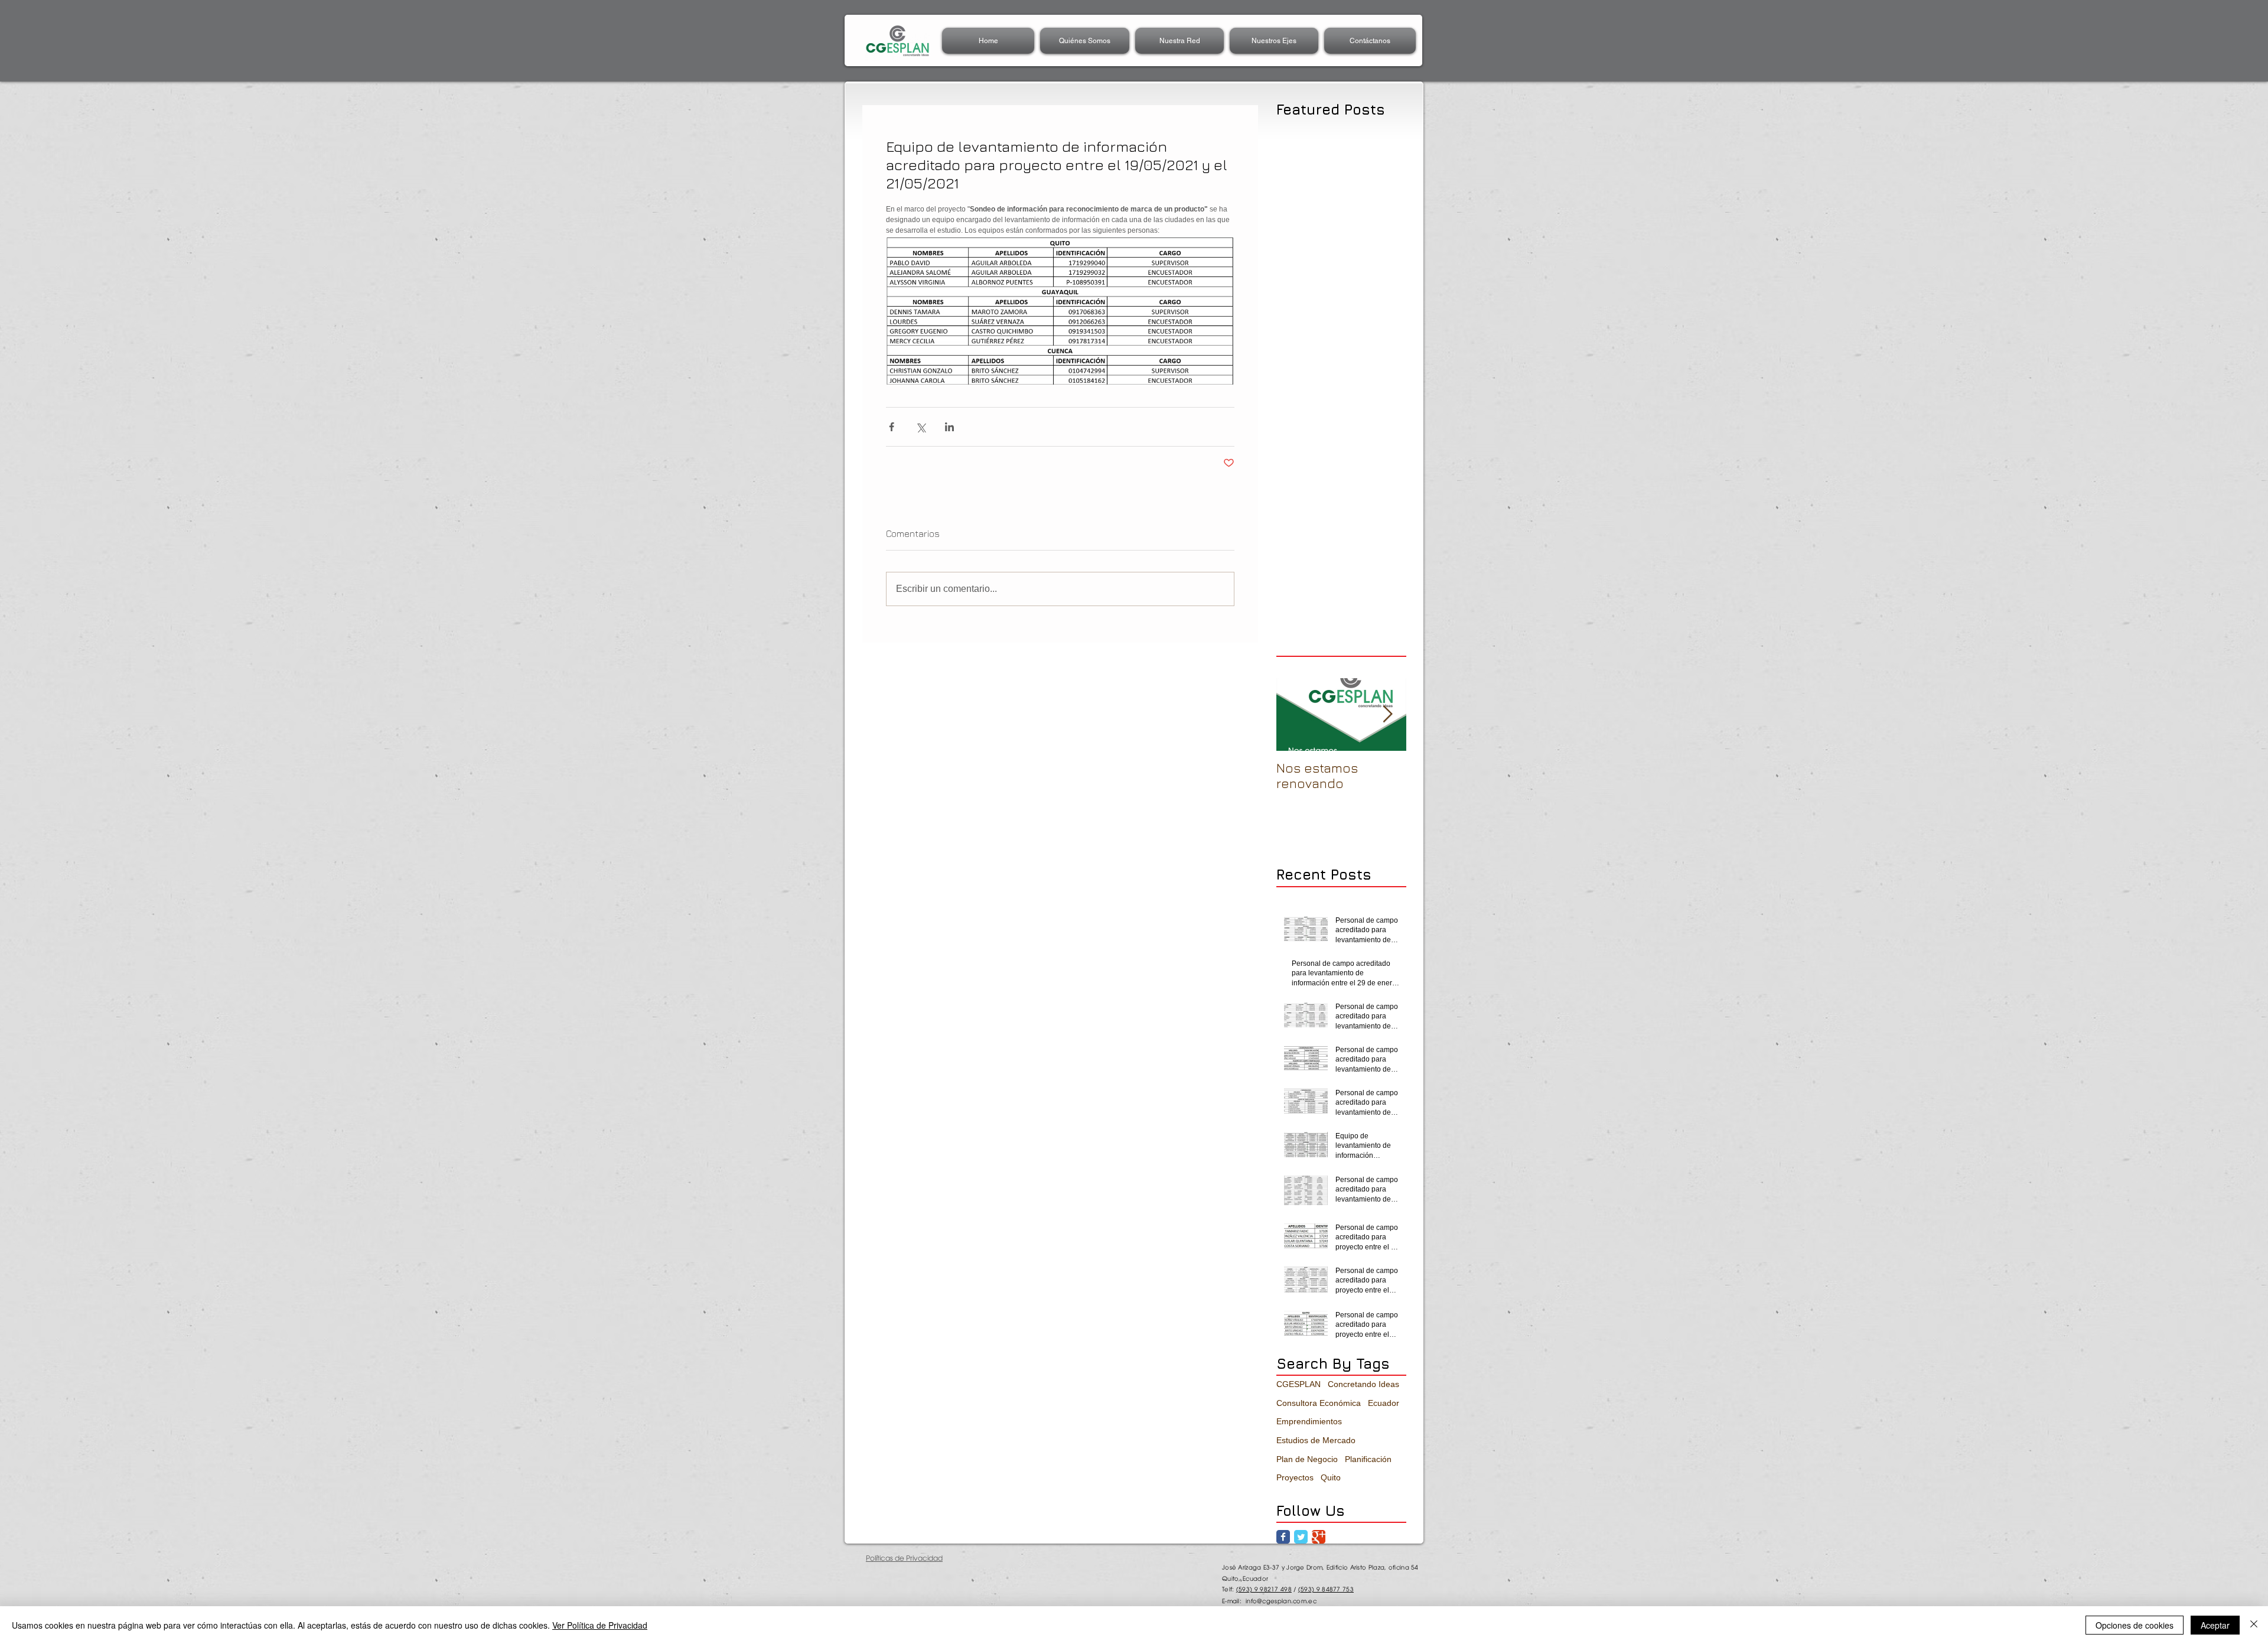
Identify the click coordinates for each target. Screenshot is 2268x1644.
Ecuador (1384, 1403)
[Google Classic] (1319, 1537)
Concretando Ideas (1363, 1384)
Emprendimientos (1309, 1421)
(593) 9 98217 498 (1264, 1589)
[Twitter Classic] (1301, 1537)
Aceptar (2215, 1625)
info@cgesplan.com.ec (1281, 1601)
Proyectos (1295, 1477)
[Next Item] (1387, 714)
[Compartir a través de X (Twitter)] (920, 427)
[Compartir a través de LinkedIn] (949, 427)
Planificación (1368, 1459)
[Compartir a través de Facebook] (892, 427)
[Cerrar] (2254, 1625)
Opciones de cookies (2135, 1625)
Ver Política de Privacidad (600, 1625)
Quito (1331, 1477)
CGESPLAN (1298, 1384)
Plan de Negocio (1307, 1459)
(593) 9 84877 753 (1326, 1589)
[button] (1179, 41)
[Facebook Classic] (1283, 1537)
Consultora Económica (1319, 1403)
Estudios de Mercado (1316, 1440)
